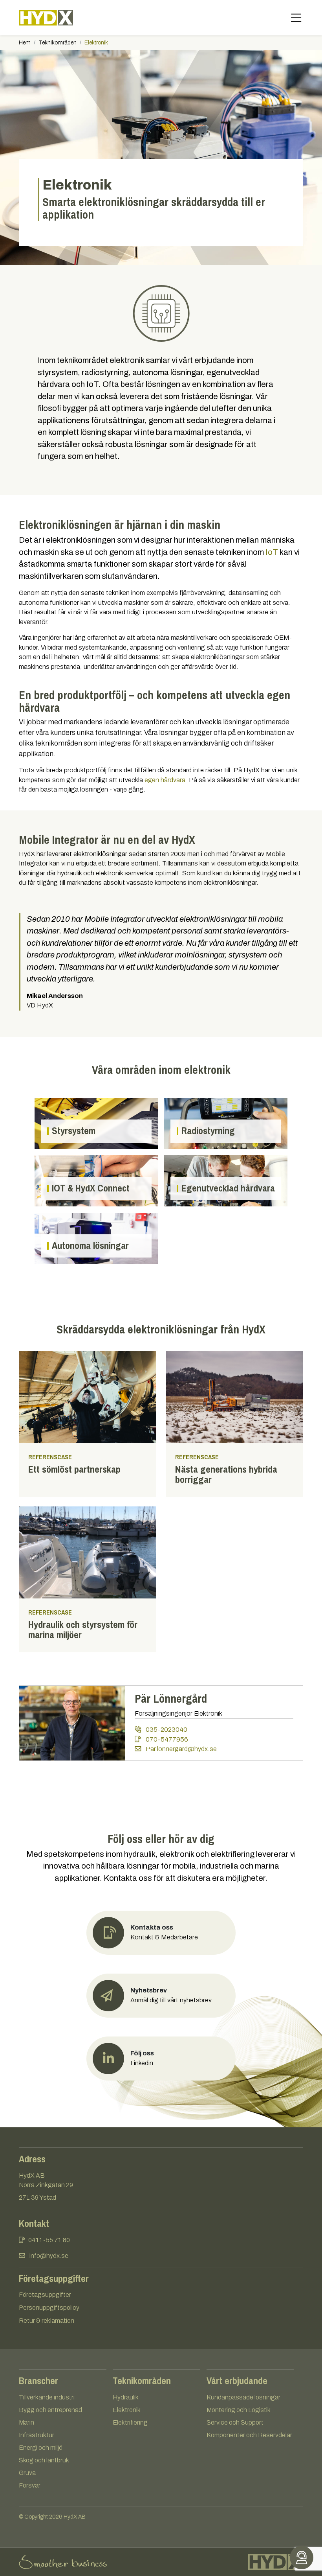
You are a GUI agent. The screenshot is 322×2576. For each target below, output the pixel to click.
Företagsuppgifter (45, 2295)
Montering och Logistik (239, 2410)
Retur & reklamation (47, 2321)
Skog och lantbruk (44, 2460)
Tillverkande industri (47, 2397)
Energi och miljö (41, 2448)
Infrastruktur (37, 2435)
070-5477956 (166, 1739)
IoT (272, 552)
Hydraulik (126, 2397)
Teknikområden (58, 43)
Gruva (27, 2473)
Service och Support (235, 2422)
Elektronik (127, 2410)
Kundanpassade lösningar (243, 2397)
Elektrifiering (130, 2422)
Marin (27, 2422)
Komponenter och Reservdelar (249, 2435)
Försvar (30, 2485)
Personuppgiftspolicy (49, 2308)
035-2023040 (166, 1730)
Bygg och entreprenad (50, 2410)
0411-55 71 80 (49, 2240)
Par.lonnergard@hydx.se (180, 1749)
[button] (161, 1996)
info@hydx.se (49, 2256)
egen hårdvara (165, 780)
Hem (25, 43)
